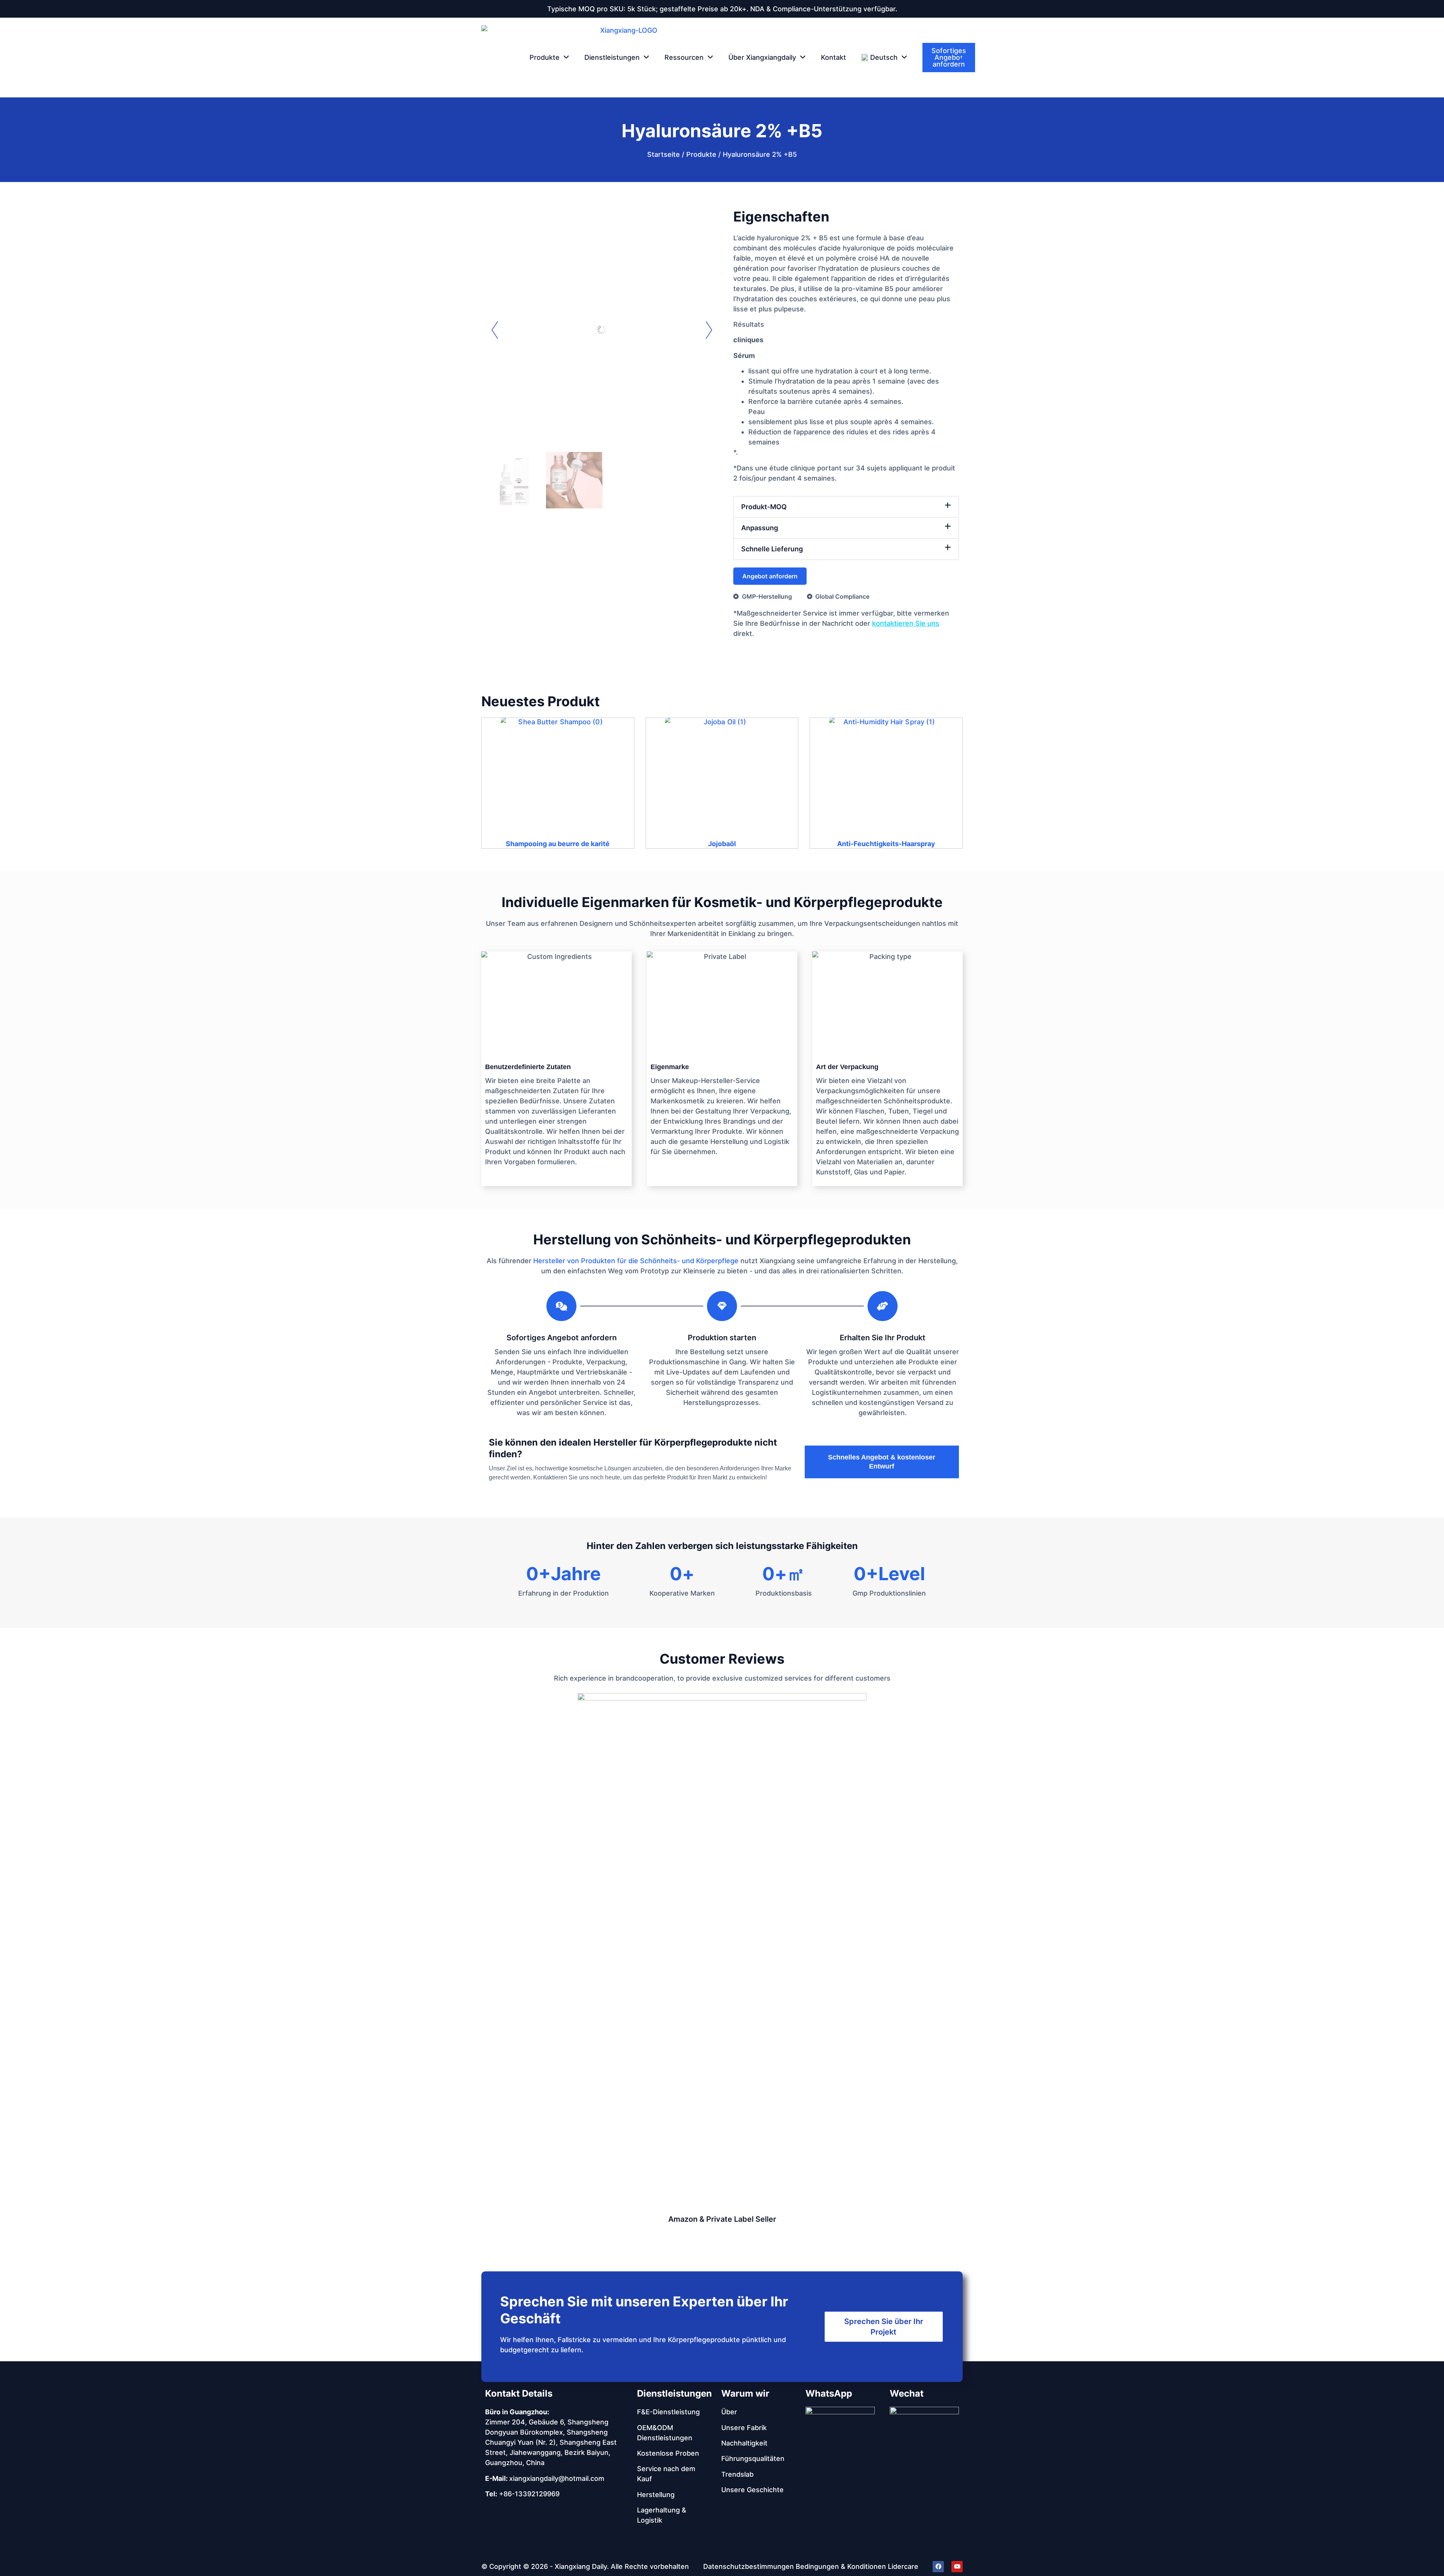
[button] (884, 58)
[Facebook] (938, 2567)
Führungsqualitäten (753, 2458)
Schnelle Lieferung (772, 549)
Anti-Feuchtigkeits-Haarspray (886, 844)
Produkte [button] (545, 57)
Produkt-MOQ (764, 507)
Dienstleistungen (674, 2393)
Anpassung (760, 528)
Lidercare (903, 2566)
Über (729, 2412)
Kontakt (833, 57)
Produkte (701, 154)
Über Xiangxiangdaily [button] (762, 57)
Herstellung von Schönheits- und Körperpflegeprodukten (722, 1239)
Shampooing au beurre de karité (558, 844)
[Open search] (964, 58)
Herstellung (656, 2495)
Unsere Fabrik (744, 2428)
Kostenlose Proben (668, 2453)
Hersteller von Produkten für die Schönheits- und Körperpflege (636, 1261)
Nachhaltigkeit (744, 2443)
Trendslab (737, 2474)
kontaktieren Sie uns (906, 623)
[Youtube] (957, 2567)
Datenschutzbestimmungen (749, 2566)
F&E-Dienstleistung (668, 2412)
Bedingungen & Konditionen (841, 2566)
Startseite (664, 154)
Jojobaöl (722, 844)
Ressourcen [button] (684, 57)
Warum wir (745, 2393)
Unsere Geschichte (752, 2490)
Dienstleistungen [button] (612, 57)
